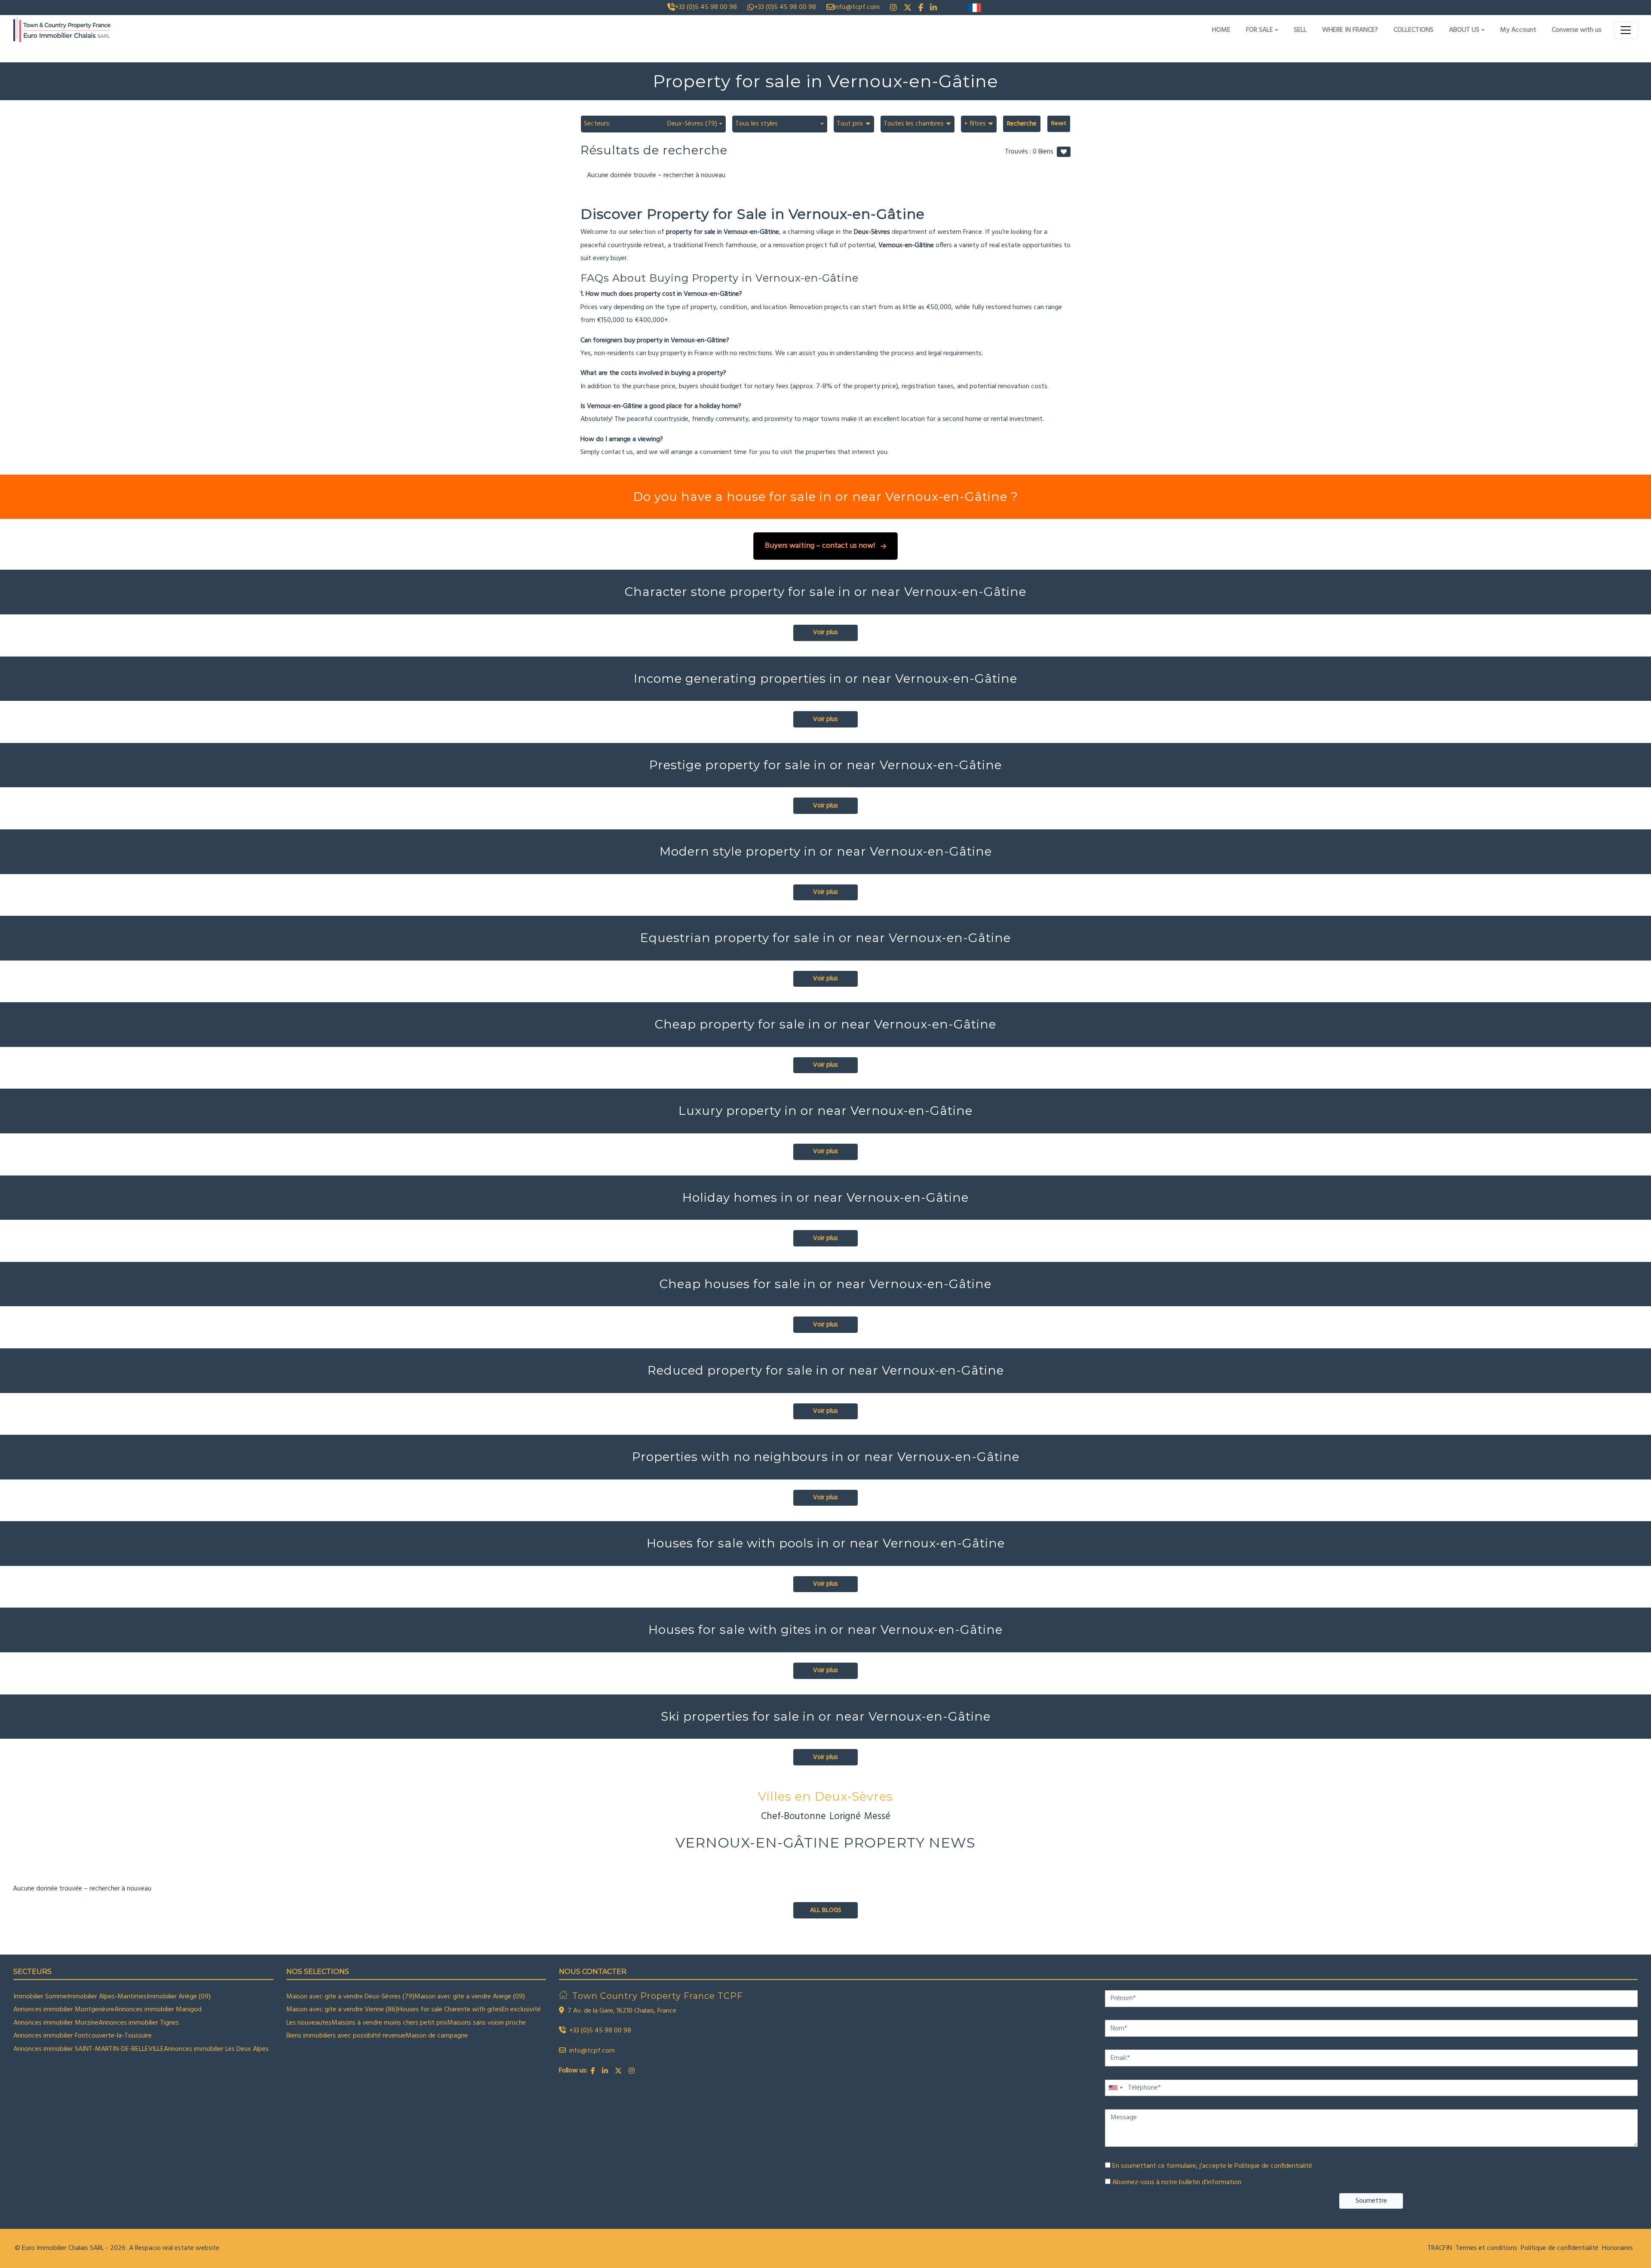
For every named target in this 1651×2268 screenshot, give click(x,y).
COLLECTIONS (1413, 30)
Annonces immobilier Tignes (139, 2023)
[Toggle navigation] (1626, 30)
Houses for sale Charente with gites (450, 2010)
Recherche (1022, 124)
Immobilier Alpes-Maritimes (107, 1997)
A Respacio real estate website (174, 2248)
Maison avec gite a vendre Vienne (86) (342, 2010)
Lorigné (845, 1817)
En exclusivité (521, 2010)
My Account (1518, 30)
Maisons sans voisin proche (486, 2023)
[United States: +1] (1115, 2088)
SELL (1300, 30)
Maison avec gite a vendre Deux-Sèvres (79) (350, 1997)
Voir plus (825, 632)
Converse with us (1577, 30)
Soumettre (1371, 2201)
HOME (1221, 30)
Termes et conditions (1486, 2248)
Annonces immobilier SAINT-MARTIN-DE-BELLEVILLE (89, 2049)
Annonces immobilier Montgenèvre (64, 2010)
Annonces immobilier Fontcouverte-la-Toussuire (83, 2036)
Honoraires (1617, 2248)
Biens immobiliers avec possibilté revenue (346, 2036)
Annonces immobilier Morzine (56, 2023)
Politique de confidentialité (1273, 2166)
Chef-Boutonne (793, 1817)
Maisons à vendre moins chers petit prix (389, 2023)
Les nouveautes (309, 2023)
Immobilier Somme (40, 1997)
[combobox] (653, 124)
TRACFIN (1440, 2248)
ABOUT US (1464, 30)
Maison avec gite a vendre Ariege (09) (470, 1997)
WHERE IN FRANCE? (1350, 30)
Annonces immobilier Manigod (158, 2010)
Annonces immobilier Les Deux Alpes (216, 2049)
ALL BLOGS (826, 1910)
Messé (877, 1817)
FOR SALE (1260, 30)
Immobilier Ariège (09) (179, 1997)
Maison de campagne (437, 2036)
